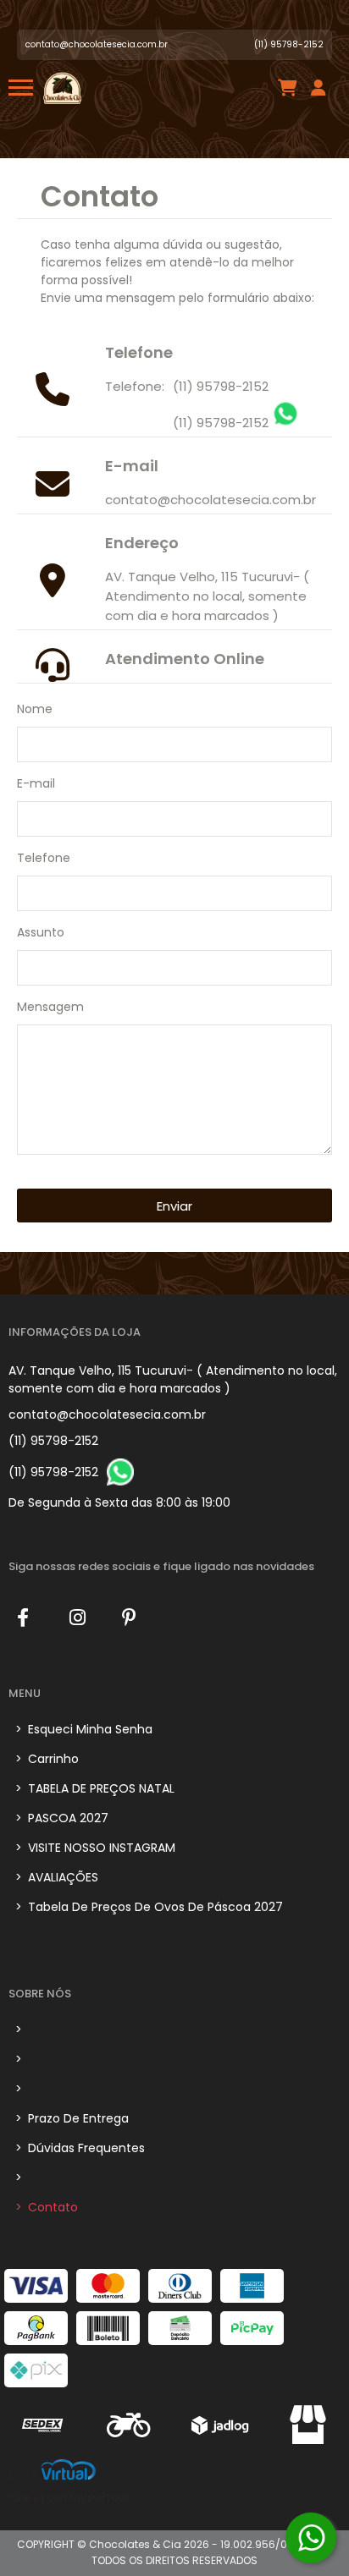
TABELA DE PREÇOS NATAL (95, 1788)
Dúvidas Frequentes (80, 2148)
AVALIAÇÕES (57, 1877)
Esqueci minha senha (84, 1729)
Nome (35, 709)
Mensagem (50, 1007)
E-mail (36, 783)
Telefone (44, 858)
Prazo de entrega (72, 2118)
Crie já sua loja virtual (69, 2498)
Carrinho (47, 1759)
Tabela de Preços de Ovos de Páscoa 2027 (149, 1907)
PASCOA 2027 (62, 1818)
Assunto (41, 932)
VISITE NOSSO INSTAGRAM (95, 1848)
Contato (47, 2207)
